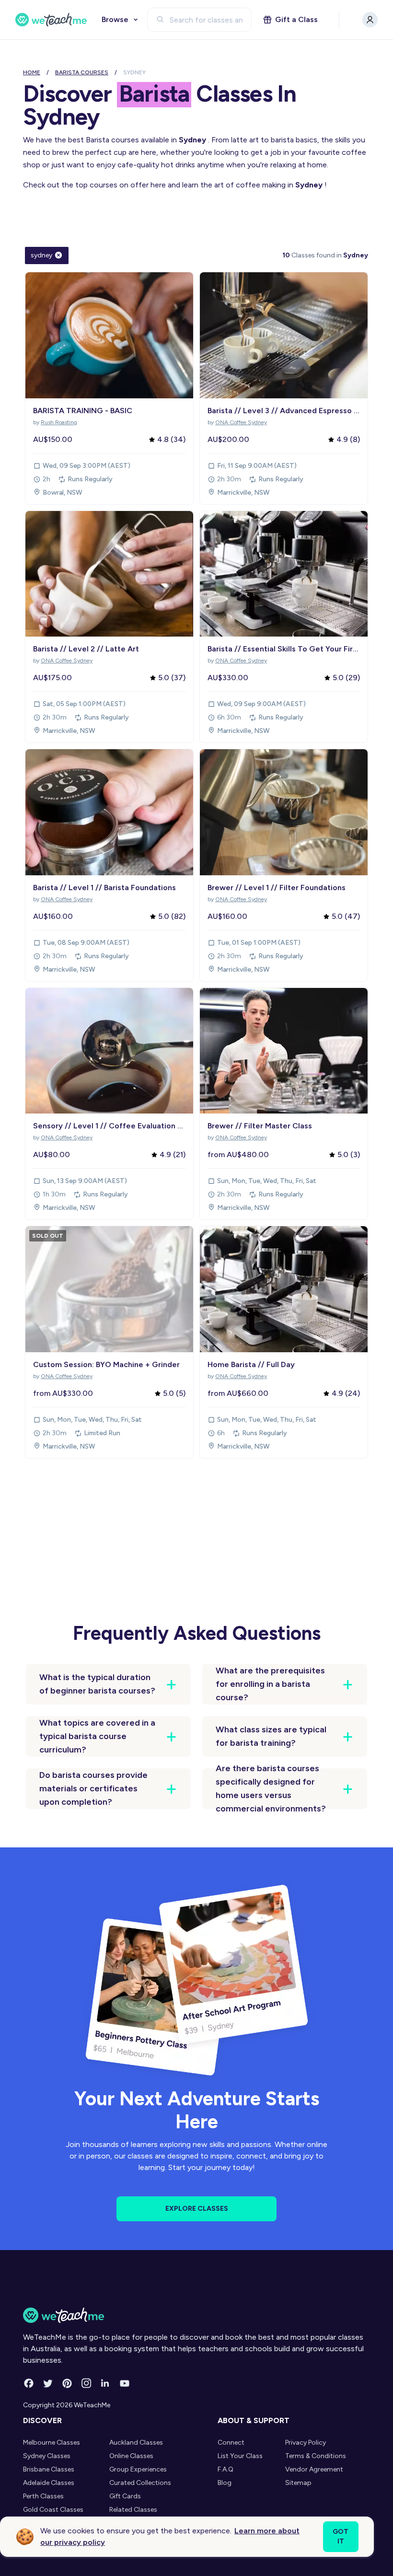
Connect (231, 2443)
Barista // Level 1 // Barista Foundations (104, 888)
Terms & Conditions (316, 2456)
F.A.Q (225, 2469)
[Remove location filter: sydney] (58, 255)
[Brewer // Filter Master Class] (284, 1051)
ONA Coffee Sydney (241, 422)
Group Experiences (138, 2469)
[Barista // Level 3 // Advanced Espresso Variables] (284, 335)
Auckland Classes (136, 2443)
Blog (225, 2483)
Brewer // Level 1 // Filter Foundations (277, 888)
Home (32, 72)
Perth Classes (43, 2496)
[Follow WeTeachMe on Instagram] (86, 2383)
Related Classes (133, 2510)
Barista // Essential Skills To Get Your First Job (284, 649)
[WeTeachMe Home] (196, 2315)
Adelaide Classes (49, 2483)
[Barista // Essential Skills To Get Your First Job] (284, 574)
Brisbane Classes (49, 2469)
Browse (115, 19)
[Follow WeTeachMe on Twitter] (48, 2383)
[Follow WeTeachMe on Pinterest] (67, 2383)
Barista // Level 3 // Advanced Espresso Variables (284, 411)
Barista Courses (82, 72)
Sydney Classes (47, 2456)
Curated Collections (140, 2483)
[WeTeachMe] (51, 20)
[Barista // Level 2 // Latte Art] (109, 574)
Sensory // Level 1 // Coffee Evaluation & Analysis (109, 1126)
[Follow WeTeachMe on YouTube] (125, 2383)
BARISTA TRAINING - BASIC (83, 411)
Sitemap (298, 2483)
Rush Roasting (59, 422)
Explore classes (197, 2209)
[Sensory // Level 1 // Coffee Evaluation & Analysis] (109, 1051)
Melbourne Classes (52, 2443)
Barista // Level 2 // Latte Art (86, 649)
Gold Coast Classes (53, 2510)
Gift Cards (125, 2496)
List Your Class (240, 2456)
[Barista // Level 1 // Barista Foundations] (109, 812)
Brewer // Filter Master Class (260, 1126)
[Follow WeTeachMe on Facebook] (29, 2383)
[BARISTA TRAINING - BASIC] (109, 335)
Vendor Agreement (314, 2469)
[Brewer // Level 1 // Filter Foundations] (284, 812)
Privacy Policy (306, 2443)
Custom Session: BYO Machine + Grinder (106, 1364)
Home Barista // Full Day (251, 1364)
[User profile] (370, 20)
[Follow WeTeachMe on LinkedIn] (105, 2383)
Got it (341, 2536)
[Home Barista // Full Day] (284, 1289)
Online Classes (131, 2456)
